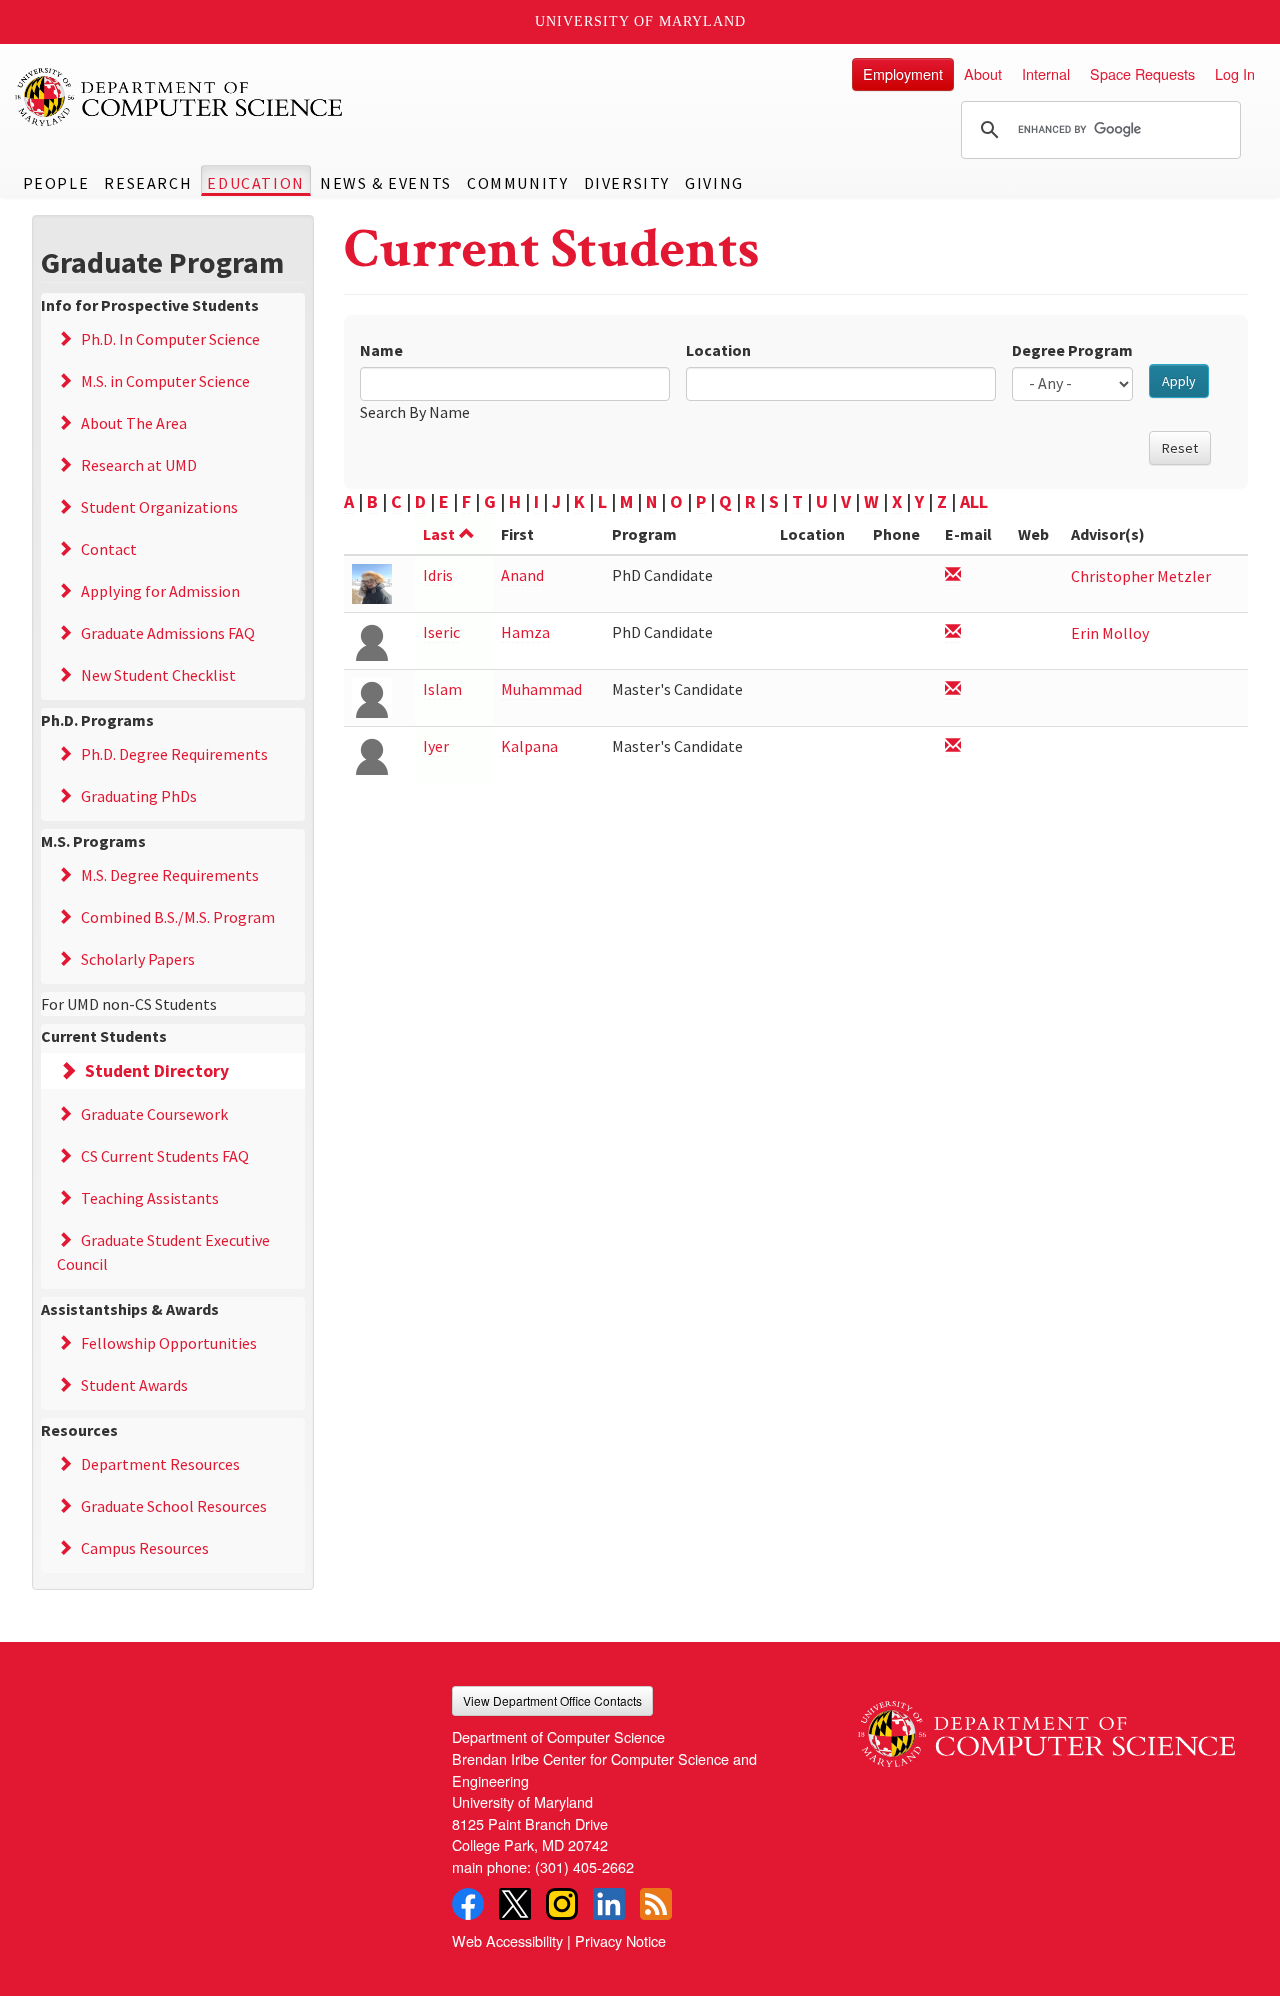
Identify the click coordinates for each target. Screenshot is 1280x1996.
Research (148, 183)
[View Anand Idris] (372, 582)
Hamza (525, 632)
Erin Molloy (1110, 633)
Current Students (104, 1036)
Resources (79, 1430)
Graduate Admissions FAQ (168, 633)
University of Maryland (640, 21)
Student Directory (157, 1071)
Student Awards (134, 1385)
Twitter (515, 1904)
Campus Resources (145, 1548)
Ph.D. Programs (97, 720)
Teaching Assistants (150, 1198)
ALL (974, 501)
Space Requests (1142, 73)
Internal (1046, 73)
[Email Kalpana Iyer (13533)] (953, 746)
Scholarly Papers (138, 959)
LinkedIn (609, 1904)
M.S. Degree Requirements (170, 875)
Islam (442, 689)
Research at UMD (139, 465)
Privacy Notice (620, 1940)
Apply (1179, 381)
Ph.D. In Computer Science (170, 339)
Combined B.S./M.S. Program (178, 917)
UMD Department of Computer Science (180, 97)
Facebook (468, 1904)
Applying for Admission (160, 591)
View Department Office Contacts (552, 1700)
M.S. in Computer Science (165, 381)
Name (381, 350)
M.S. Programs (93, 841)
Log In (1235, 73)
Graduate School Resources (174, 1506)
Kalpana (529, 746)
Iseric (441, 632)
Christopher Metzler (1141, 576)
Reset (1180, 448)
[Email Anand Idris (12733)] (953, 575)
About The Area (134, 423)
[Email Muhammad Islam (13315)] (953, 689)
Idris (438, 575)
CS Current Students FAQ (165, 1156)
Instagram (562, 1904)
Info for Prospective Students (150, 305)
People (56, 183)
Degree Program (1072, 350)
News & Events (386, 183)
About (983, 73)
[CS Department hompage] (1046, 1726)
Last (439, 534)
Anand (522, 575)
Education (255, 183)
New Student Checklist (158, 675)
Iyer (436, 746)
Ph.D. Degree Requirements (174, 754)
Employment (903, 73)
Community (517, 183)
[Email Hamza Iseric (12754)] (953, 632)
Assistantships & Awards (130, 1309)
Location (718, 350)
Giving (714, 183)
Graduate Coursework (154, 1114)
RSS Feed (656, 1904)
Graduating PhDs (139, 796)
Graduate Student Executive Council (163, 1252)
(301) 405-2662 (584, 1866)
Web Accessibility (507, 1940)
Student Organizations (159, 507)
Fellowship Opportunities (169, 1343)
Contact (109, 549)
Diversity (627, 183)
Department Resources (160, 1464)
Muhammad (541, 689)
